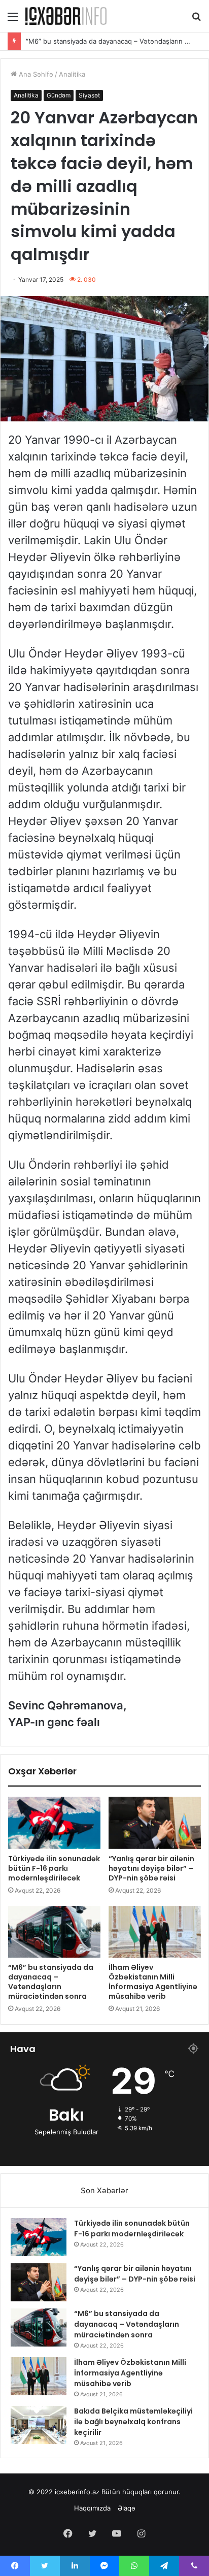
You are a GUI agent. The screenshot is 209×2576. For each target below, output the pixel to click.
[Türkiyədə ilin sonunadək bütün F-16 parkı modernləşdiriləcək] (54, 1823)
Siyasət (89, 95)
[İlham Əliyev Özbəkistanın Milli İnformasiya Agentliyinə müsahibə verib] (155, 1932)
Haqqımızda (92, 2508)
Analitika (72, 74)
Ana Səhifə (35, 74)
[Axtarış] (196, 20)
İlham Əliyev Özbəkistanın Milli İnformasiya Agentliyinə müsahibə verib (153, 1982)
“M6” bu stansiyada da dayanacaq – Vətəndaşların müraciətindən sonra (51, 1982)
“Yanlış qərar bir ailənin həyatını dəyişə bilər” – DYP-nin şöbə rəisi (151, 1868)
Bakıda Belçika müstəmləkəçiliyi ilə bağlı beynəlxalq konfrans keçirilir (133, 2422)
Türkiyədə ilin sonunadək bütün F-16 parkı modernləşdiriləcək (54, 1868)
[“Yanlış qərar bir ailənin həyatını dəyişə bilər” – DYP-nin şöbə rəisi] (155, 1823)
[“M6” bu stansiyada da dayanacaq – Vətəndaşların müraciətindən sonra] (54, 1932)
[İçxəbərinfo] (66, 16)
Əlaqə (127, 2508)
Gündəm (59, 95)
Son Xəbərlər (104, 2190)
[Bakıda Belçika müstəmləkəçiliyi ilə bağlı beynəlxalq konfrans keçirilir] (39, 2425)
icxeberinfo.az (77, 2492)
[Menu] (13, 20)
